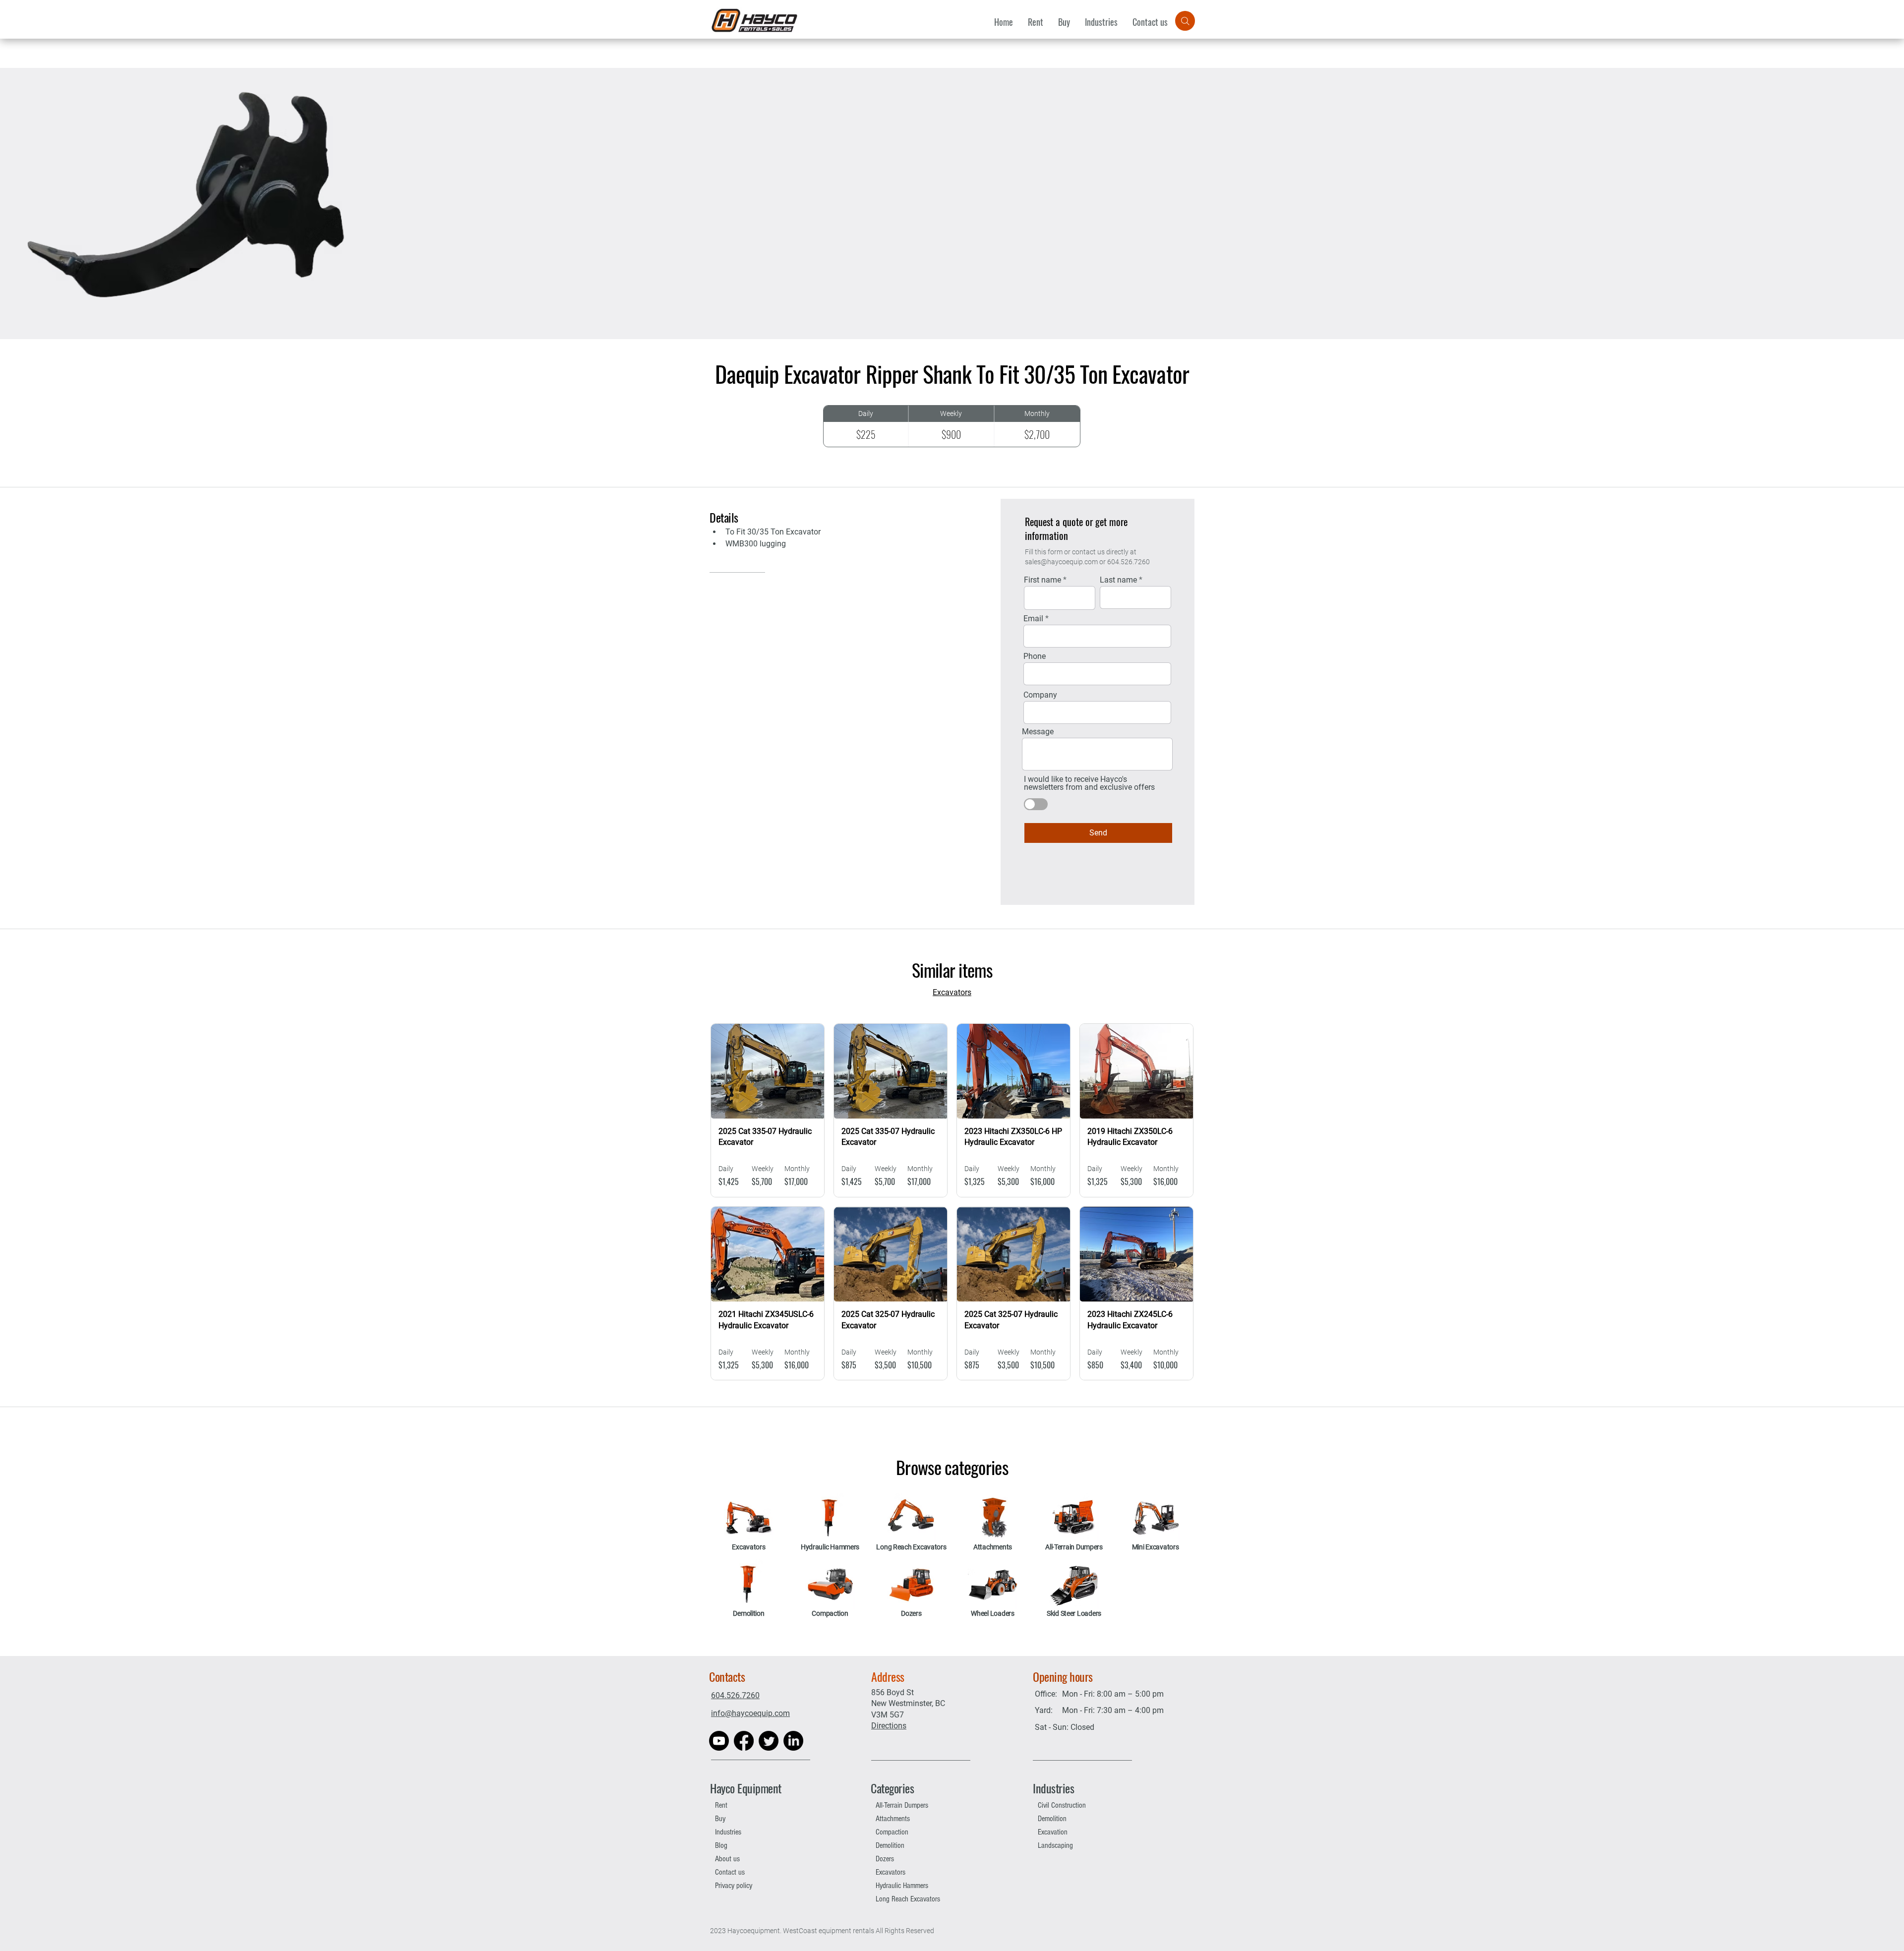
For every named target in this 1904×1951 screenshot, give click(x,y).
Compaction (892, 1832)
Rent (721, 1805)
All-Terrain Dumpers (902, 1805)
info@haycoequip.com (750, 1713)
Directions (889, 1726)
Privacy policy (734, 1886)
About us (727, 1859)
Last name (1118, 580)
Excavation (1053, 1832)
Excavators (891, 1872)
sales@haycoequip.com (1061, 562)
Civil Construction (1062, 1805)
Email (1033, 619)
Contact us (730, 1872)
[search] (1185, 21)
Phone (1035, 656)
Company (1040, 695)
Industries (728, 1832)
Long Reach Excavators (908, 1899)
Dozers (885, 1859)
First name (1042, 580)
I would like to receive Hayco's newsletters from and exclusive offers (1089, 783)
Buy (720, 1819)
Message (1038, 732)
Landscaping (1055, 1845)
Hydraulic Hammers (902, 1886)
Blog (721, 1845)
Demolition (890, 1845)
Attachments (893, 1819)
